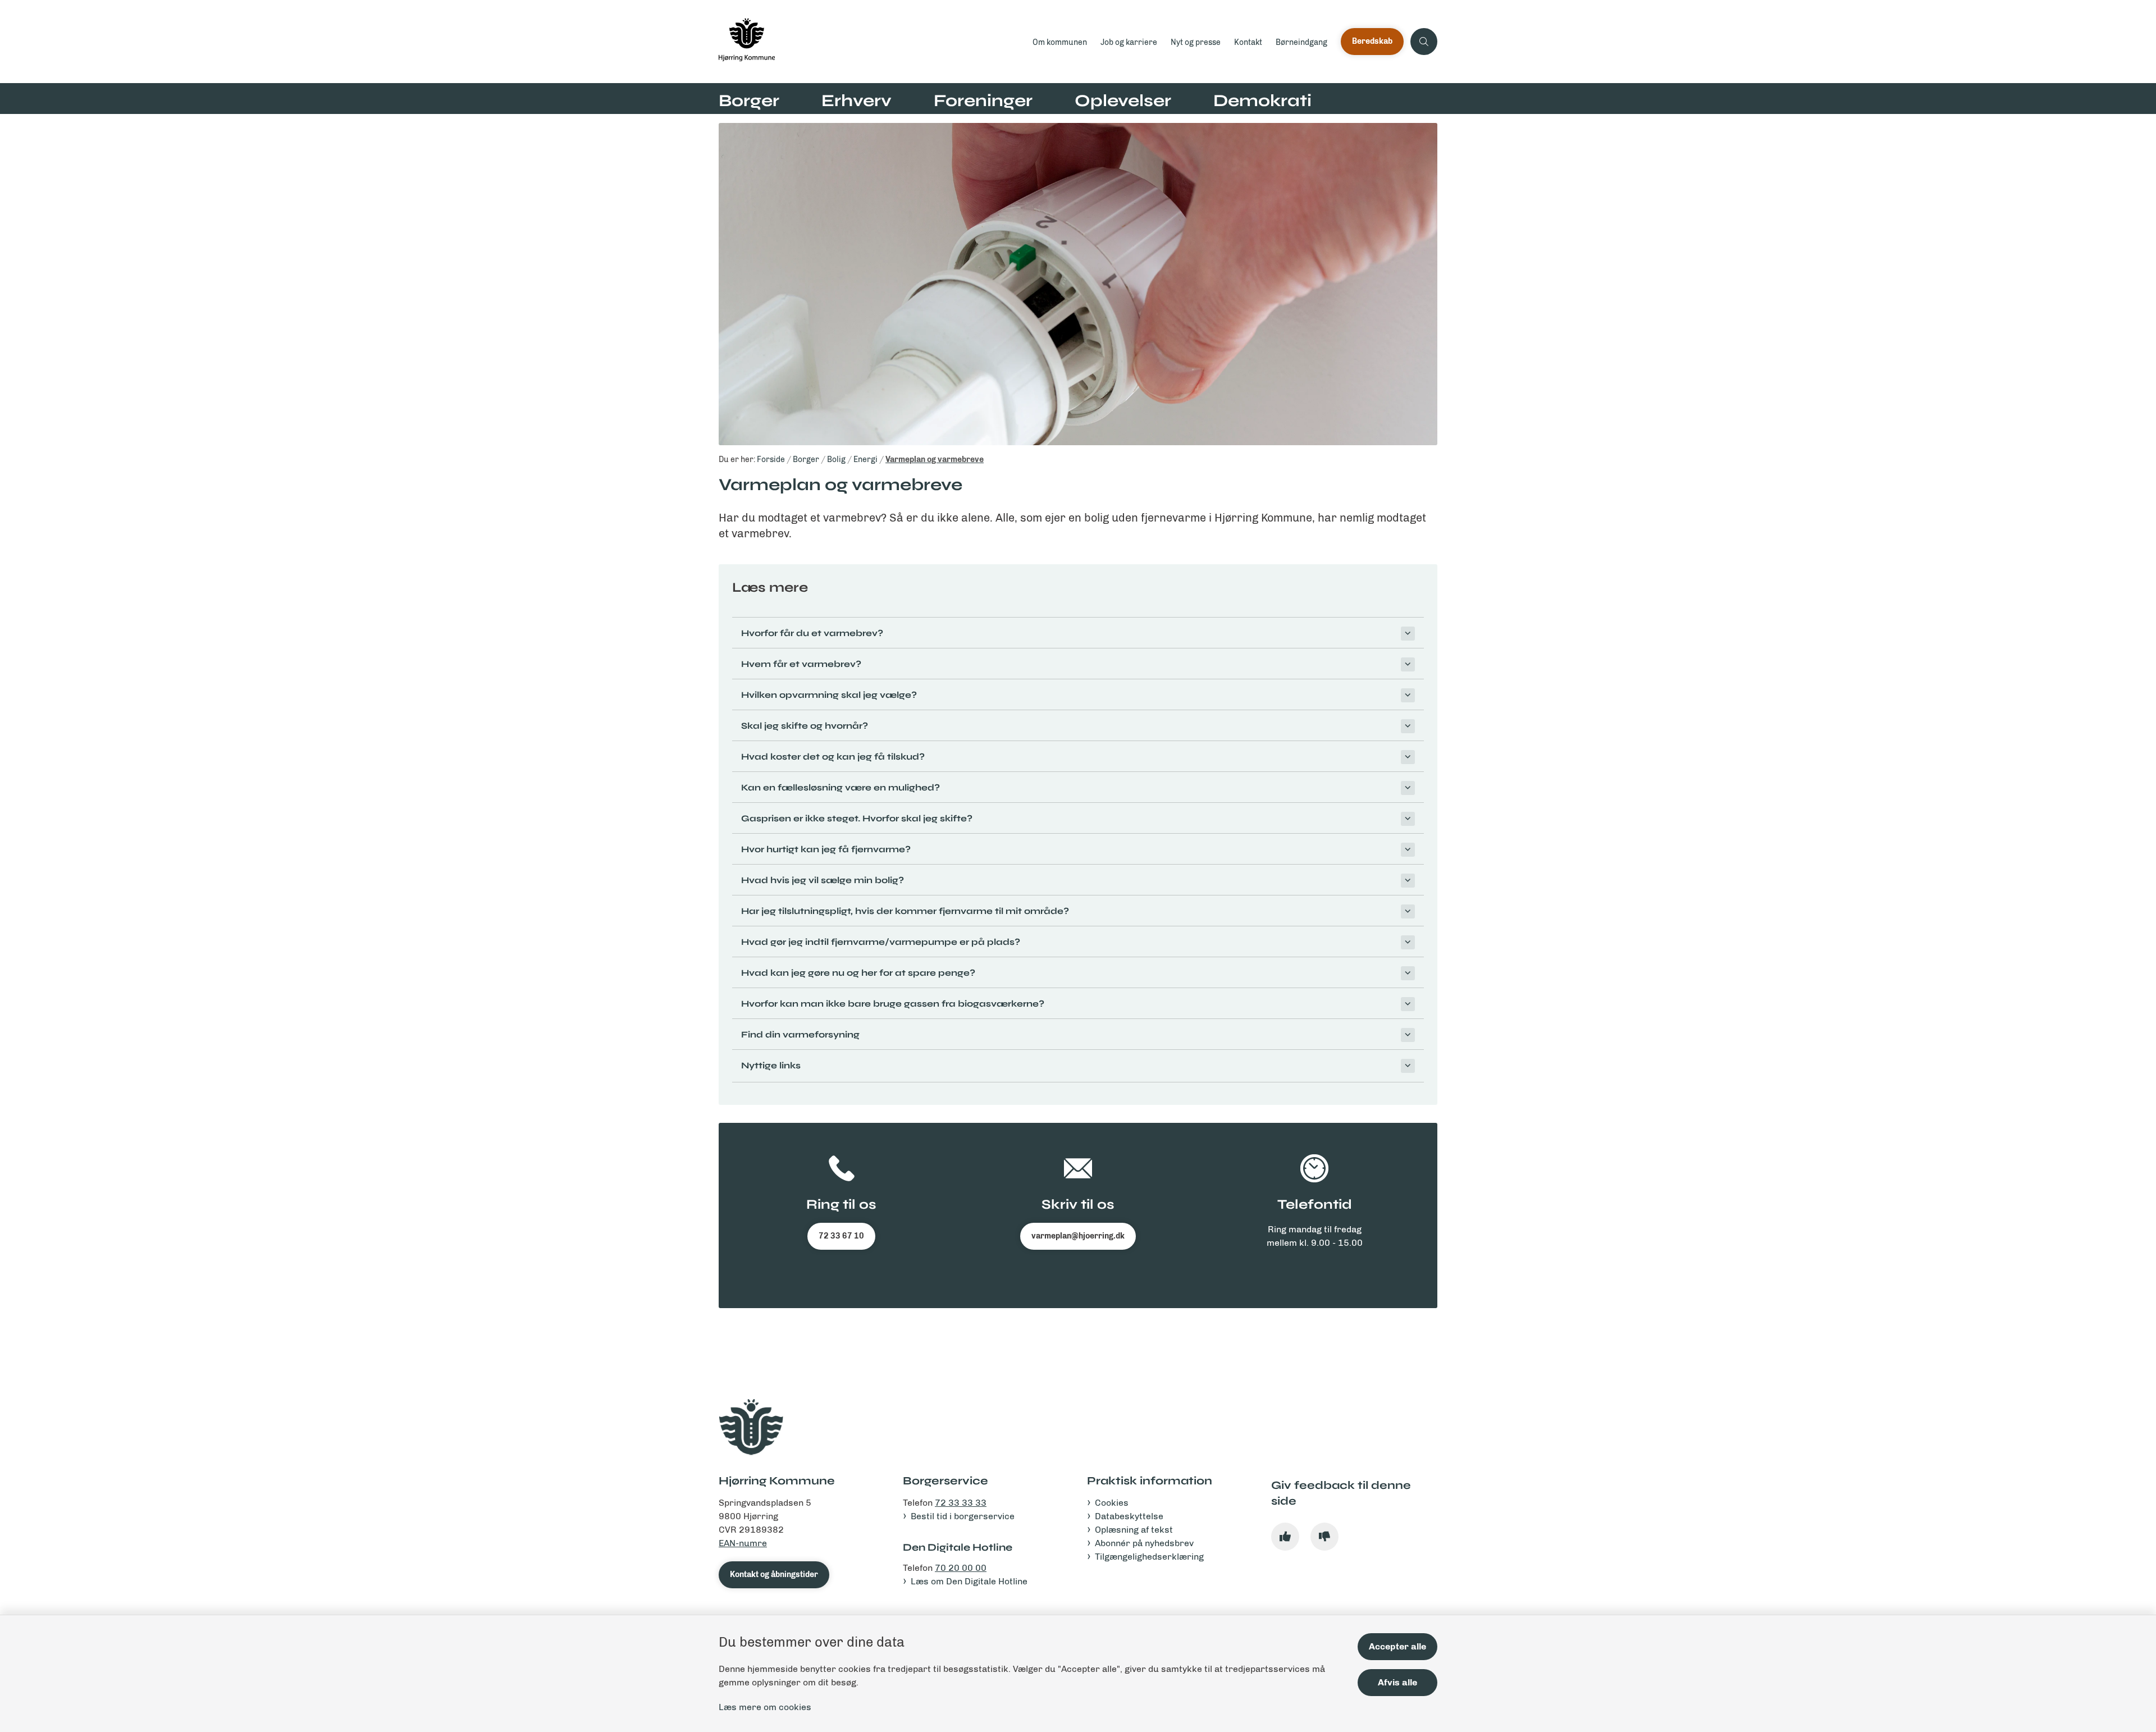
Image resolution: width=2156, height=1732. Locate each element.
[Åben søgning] (1424, 42)
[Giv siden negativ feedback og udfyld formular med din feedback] (1324, 1537)
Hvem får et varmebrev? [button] (801, 664)
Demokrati (1262, 100)
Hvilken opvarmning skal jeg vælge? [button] (829, 695)
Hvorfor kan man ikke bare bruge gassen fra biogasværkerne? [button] (893, 1004)
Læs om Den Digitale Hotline (969, 1581)
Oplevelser (1123, 100)
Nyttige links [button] (771, 1065)
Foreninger (983, 100)
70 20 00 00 (961, 1568)
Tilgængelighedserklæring (1149, 1557)
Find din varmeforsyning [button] (800, 1034)
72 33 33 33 (961, 1503)
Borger (749, 100)
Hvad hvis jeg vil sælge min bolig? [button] (823, 880)
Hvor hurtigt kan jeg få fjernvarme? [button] (826, 849)
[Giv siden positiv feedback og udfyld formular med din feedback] (1285, 1537)
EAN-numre (743, 1543)
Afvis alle (1397, 1682)
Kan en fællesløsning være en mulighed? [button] (841, 787)
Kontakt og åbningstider (774, 1575)
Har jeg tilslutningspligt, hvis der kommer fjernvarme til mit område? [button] (905, 911)
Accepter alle (1397, 1646)
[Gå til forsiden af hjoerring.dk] (872, 42)
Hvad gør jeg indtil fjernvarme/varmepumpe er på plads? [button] (881, 942)
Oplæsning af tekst (1134, 1530)
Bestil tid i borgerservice (963, 1516)
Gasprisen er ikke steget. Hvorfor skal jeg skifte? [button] (857, 818)
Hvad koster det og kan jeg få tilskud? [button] (833, 757)
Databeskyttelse (1129, 1516)
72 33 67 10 (841, 1236)
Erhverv (857, 100)
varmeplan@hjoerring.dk (1078, 1236)
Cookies (1112, 1503)
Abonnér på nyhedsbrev (1144, 1543)
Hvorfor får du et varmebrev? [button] (812, 633)
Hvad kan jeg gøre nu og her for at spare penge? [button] (858, 973)
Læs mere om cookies (765, 1707)
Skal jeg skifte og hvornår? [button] (805, 726)
